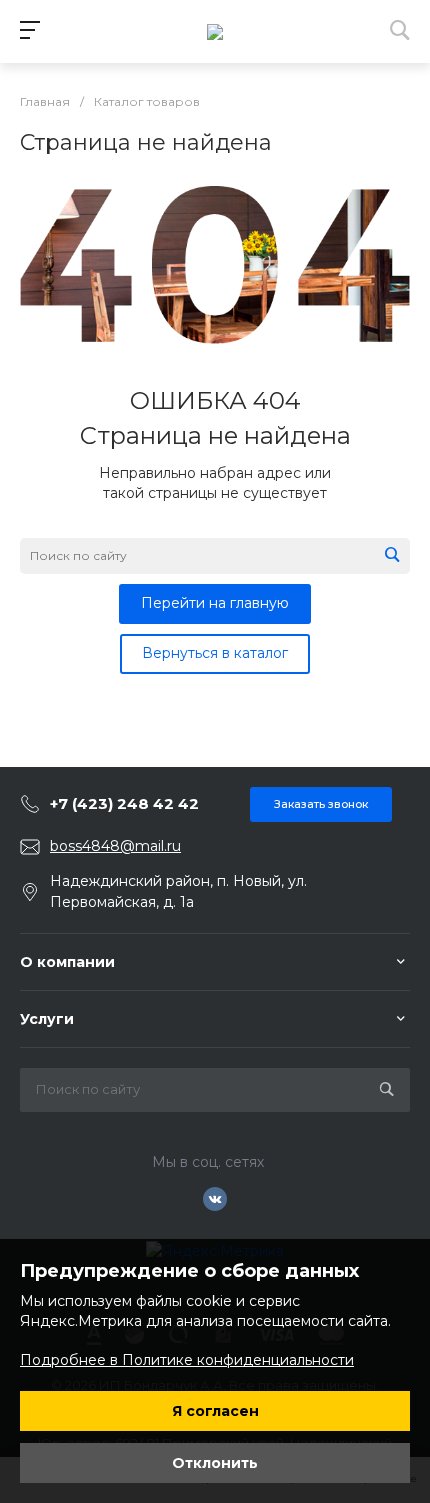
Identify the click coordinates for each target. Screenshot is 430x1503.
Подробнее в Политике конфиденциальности (187, 1360)
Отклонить (215, 1463)
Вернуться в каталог (215, 653)
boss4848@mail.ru (115, 846)
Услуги (47, 1019)
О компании (67, 962)
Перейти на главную (215, 603)
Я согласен (215, 1411)
